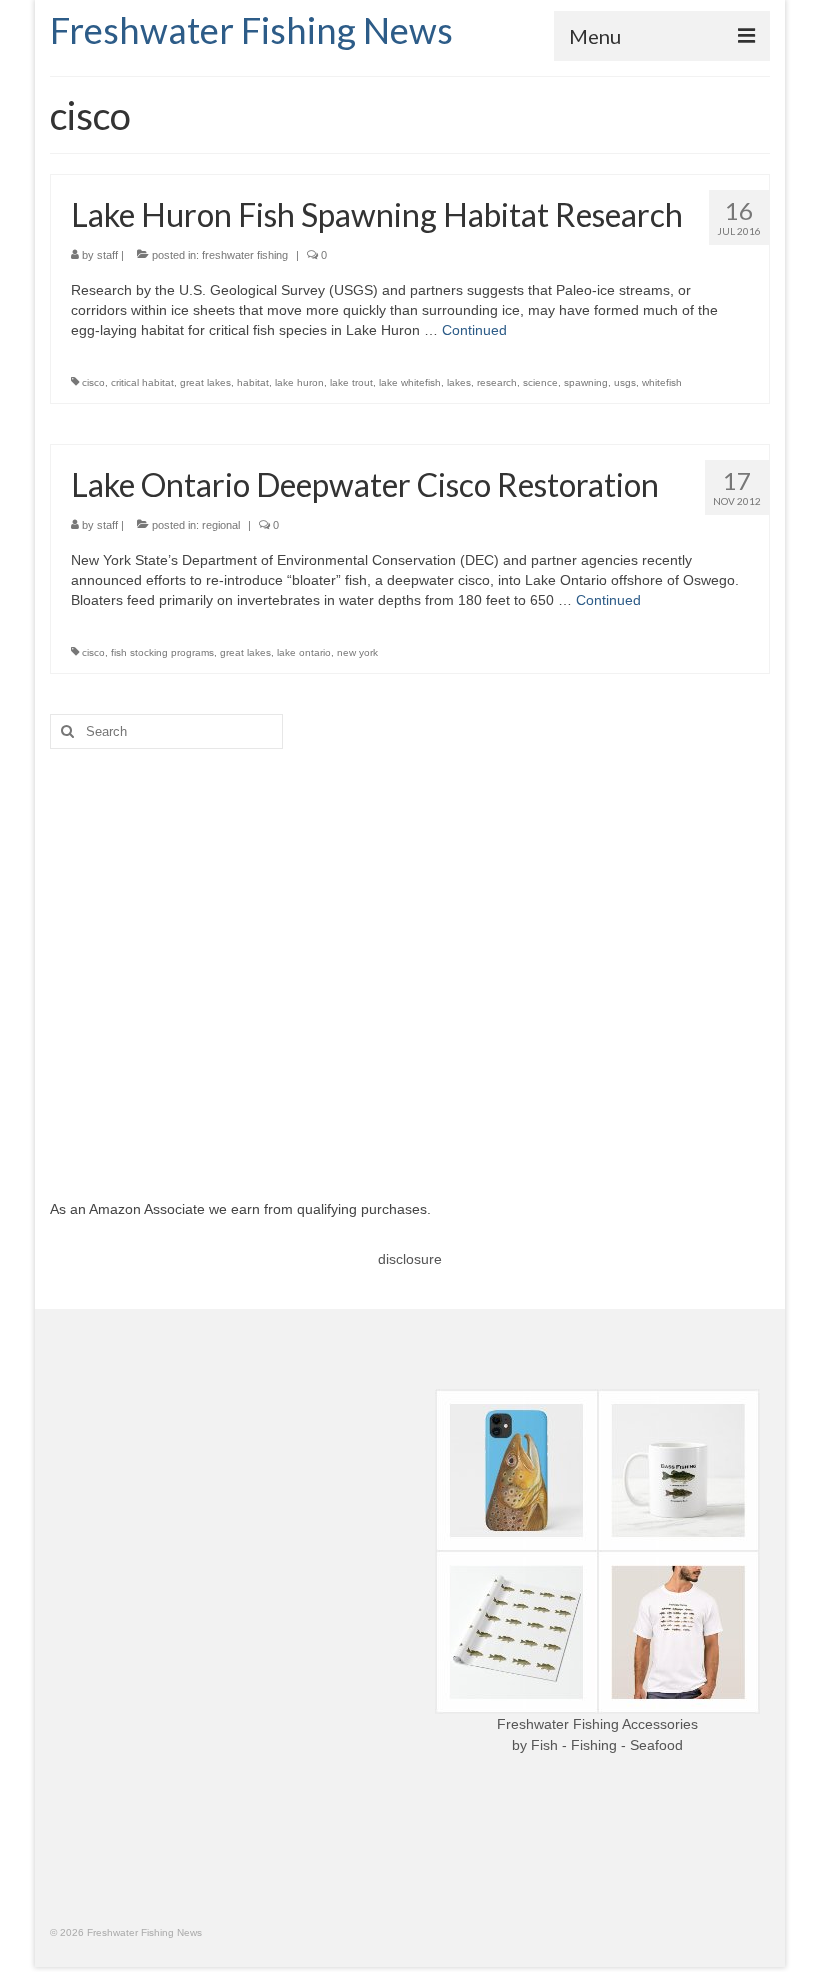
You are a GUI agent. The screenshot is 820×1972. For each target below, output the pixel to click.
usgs (625, 382)
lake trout (351, 382)
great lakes (205, 382)
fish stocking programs (162, 652)
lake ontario (304, 652)
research (497, 382)
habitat (253, 382)
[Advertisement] (410, 959)
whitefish (662, 382)
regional (221, 525)
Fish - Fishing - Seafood (607, 1745)
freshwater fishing (245, 255)
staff (107, 255)
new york (357, 652)
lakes (459, 382)
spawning (586, 382)
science (540, 382)
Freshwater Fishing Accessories (597, 1724)
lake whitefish (410, 382)
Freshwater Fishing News (251, 30)
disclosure (410, 1259)
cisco (93, 382)
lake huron (299, 382)
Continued (474, 330)
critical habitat (142, 382)
